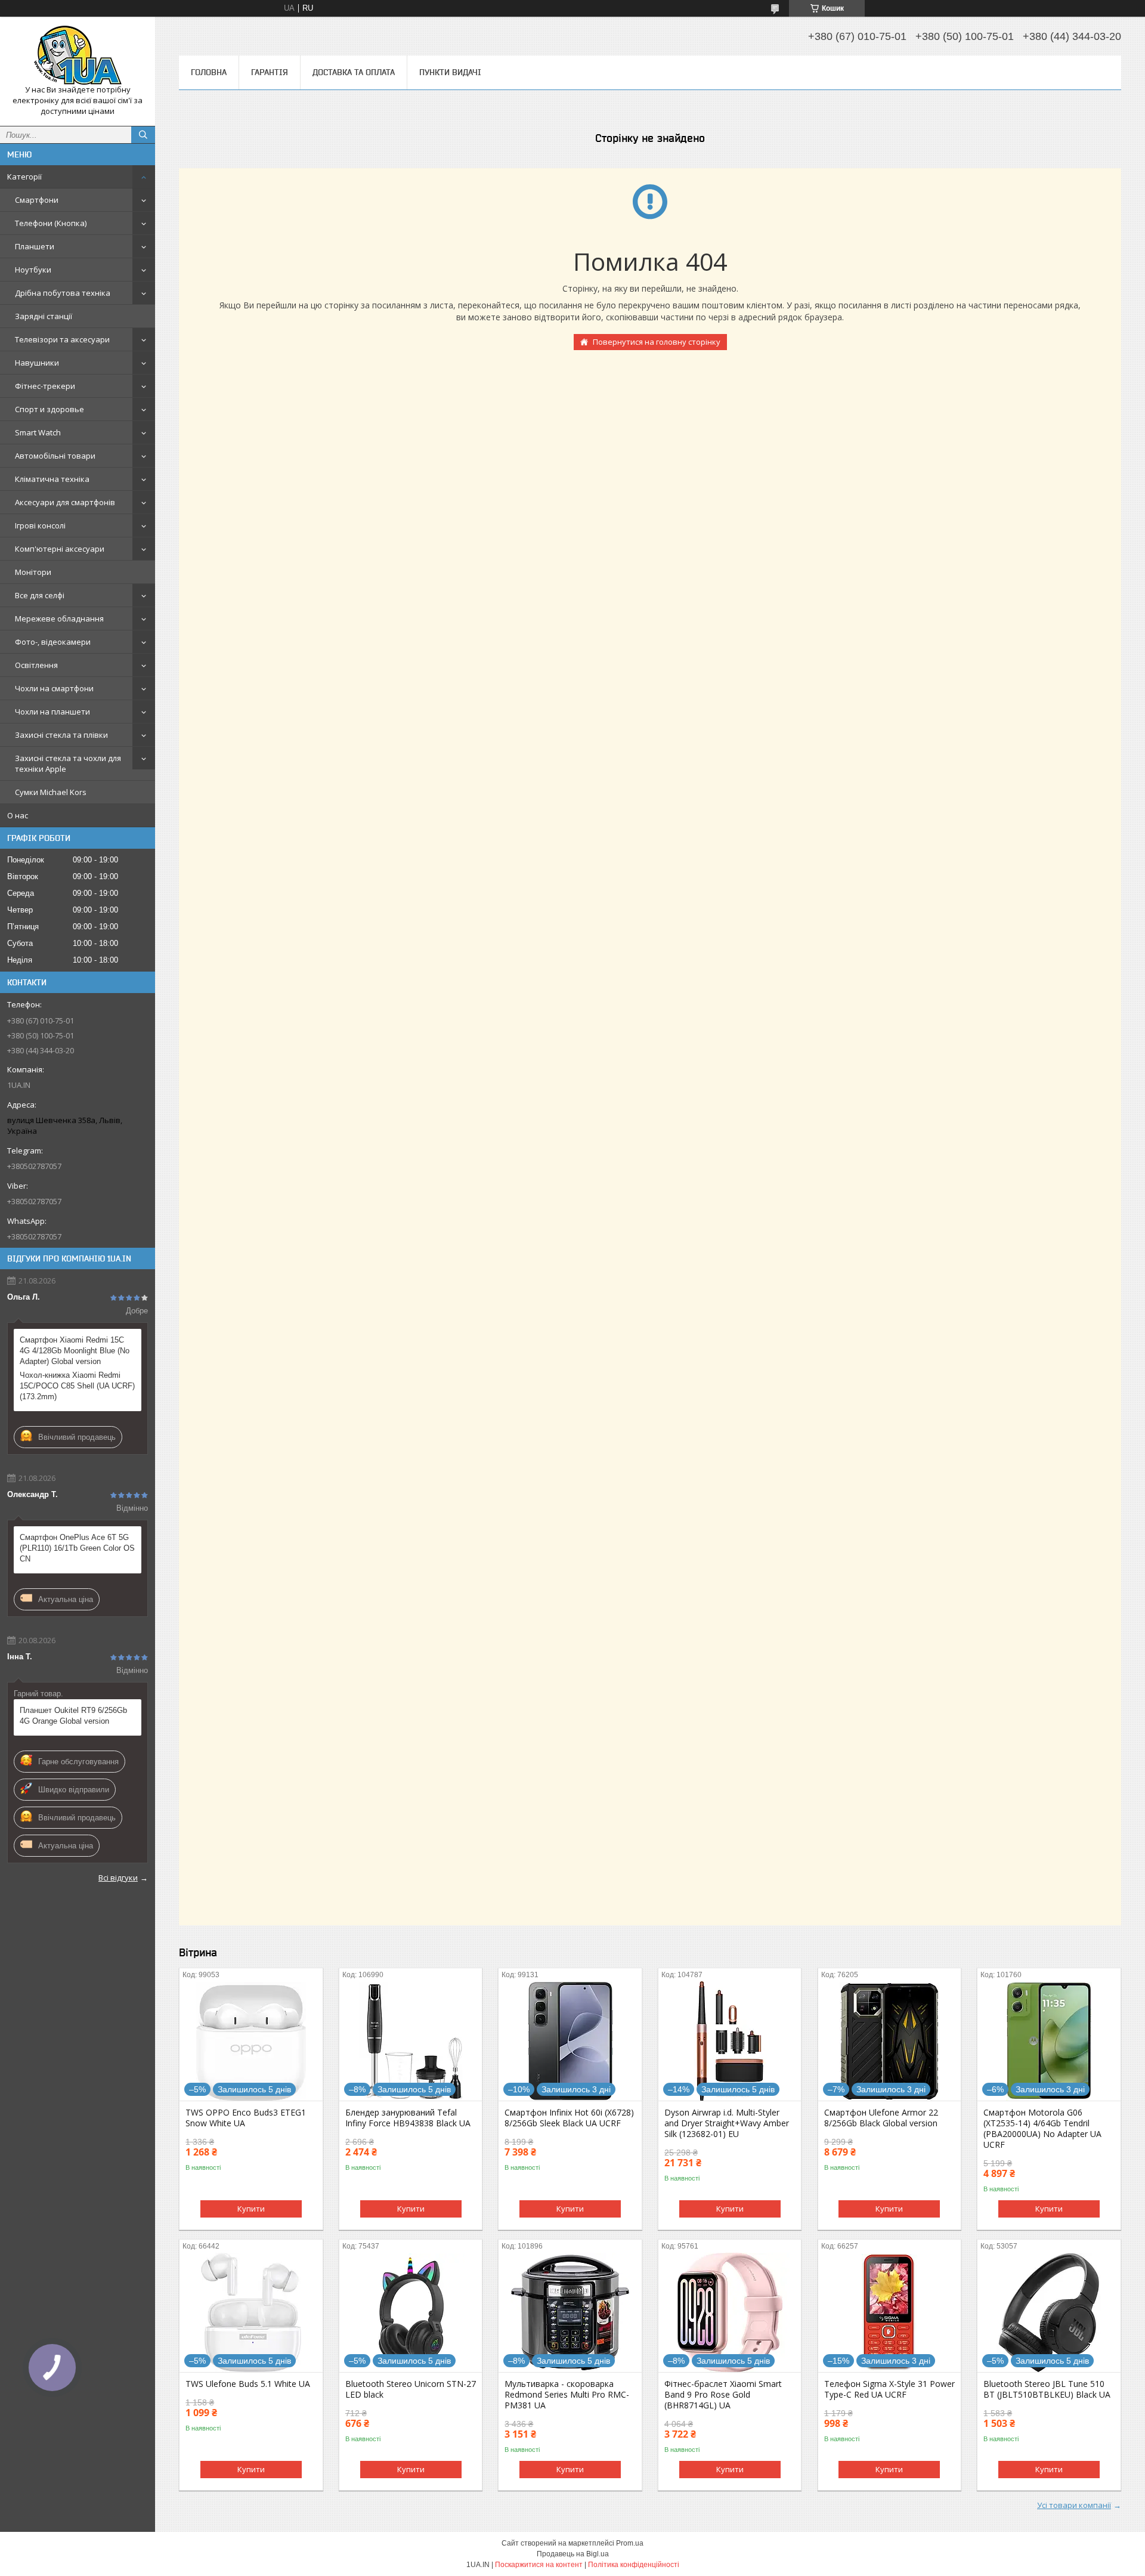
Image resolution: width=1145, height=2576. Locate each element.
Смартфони (37, 200)
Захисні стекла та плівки (61, 735)
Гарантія (270, 72)
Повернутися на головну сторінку (657, 342)
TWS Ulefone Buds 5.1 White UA (248, 2384)
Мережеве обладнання (59, 619)
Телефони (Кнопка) (51, 223)
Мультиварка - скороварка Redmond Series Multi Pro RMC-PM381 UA (567, 2395)
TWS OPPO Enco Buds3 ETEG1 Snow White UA (246, 2118)
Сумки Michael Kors (51, 792)
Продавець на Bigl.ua (573, 2554)
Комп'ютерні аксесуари (60, 549)
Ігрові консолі (40, 525)
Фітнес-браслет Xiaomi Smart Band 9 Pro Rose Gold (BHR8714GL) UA (723, 2395)
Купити (251, 2209)
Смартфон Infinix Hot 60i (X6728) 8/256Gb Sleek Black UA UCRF (569, 2118)
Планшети (35, 246)
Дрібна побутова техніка (63, 293)
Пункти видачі (450, 72)
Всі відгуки (118, 1878)
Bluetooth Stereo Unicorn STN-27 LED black (411, 2389)
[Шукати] (143, 135)
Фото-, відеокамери (53, 642)
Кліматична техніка (52, 479)
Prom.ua (630, 2543)
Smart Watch (38, 432)
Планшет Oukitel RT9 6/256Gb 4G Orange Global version (73, 1716)
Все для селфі (40, 595)
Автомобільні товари (55, 456)
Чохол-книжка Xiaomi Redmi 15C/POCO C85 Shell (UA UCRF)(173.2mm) (77, 1386)
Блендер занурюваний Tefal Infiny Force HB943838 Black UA (408, 2118)
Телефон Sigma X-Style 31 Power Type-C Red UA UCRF (889, 2389)
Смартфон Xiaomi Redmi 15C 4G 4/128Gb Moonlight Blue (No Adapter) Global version (75, 1351)
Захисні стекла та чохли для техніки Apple (68, 763)
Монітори (33, 572)
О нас (18, 815)
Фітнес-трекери (45, 386)
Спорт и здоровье (49, 409)
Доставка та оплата (354, 72)
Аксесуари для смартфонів (65, 502)
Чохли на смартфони (54, 688)
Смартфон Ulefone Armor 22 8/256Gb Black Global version (881, 2118)
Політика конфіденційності (634, 2565)
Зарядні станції (44, 316)
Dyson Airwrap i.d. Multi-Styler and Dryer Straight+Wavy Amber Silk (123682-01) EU (727, 2123)
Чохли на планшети (52, 712)
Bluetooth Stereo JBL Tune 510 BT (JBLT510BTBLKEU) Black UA (1047, 2389)
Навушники (37, 363)
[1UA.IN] (78, 55)
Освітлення (36, 665)
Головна (209, 72)
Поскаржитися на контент (539, 2565)
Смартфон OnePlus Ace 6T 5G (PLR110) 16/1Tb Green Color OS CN (77, 1548)
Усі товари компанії (1074, 2505)
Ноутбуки (33, 270)
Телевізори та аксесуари (62, 339)
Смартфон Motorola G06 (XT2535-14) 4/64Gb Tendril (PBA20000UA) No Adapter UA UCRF (1042, 2129)
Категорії (24, 177)
